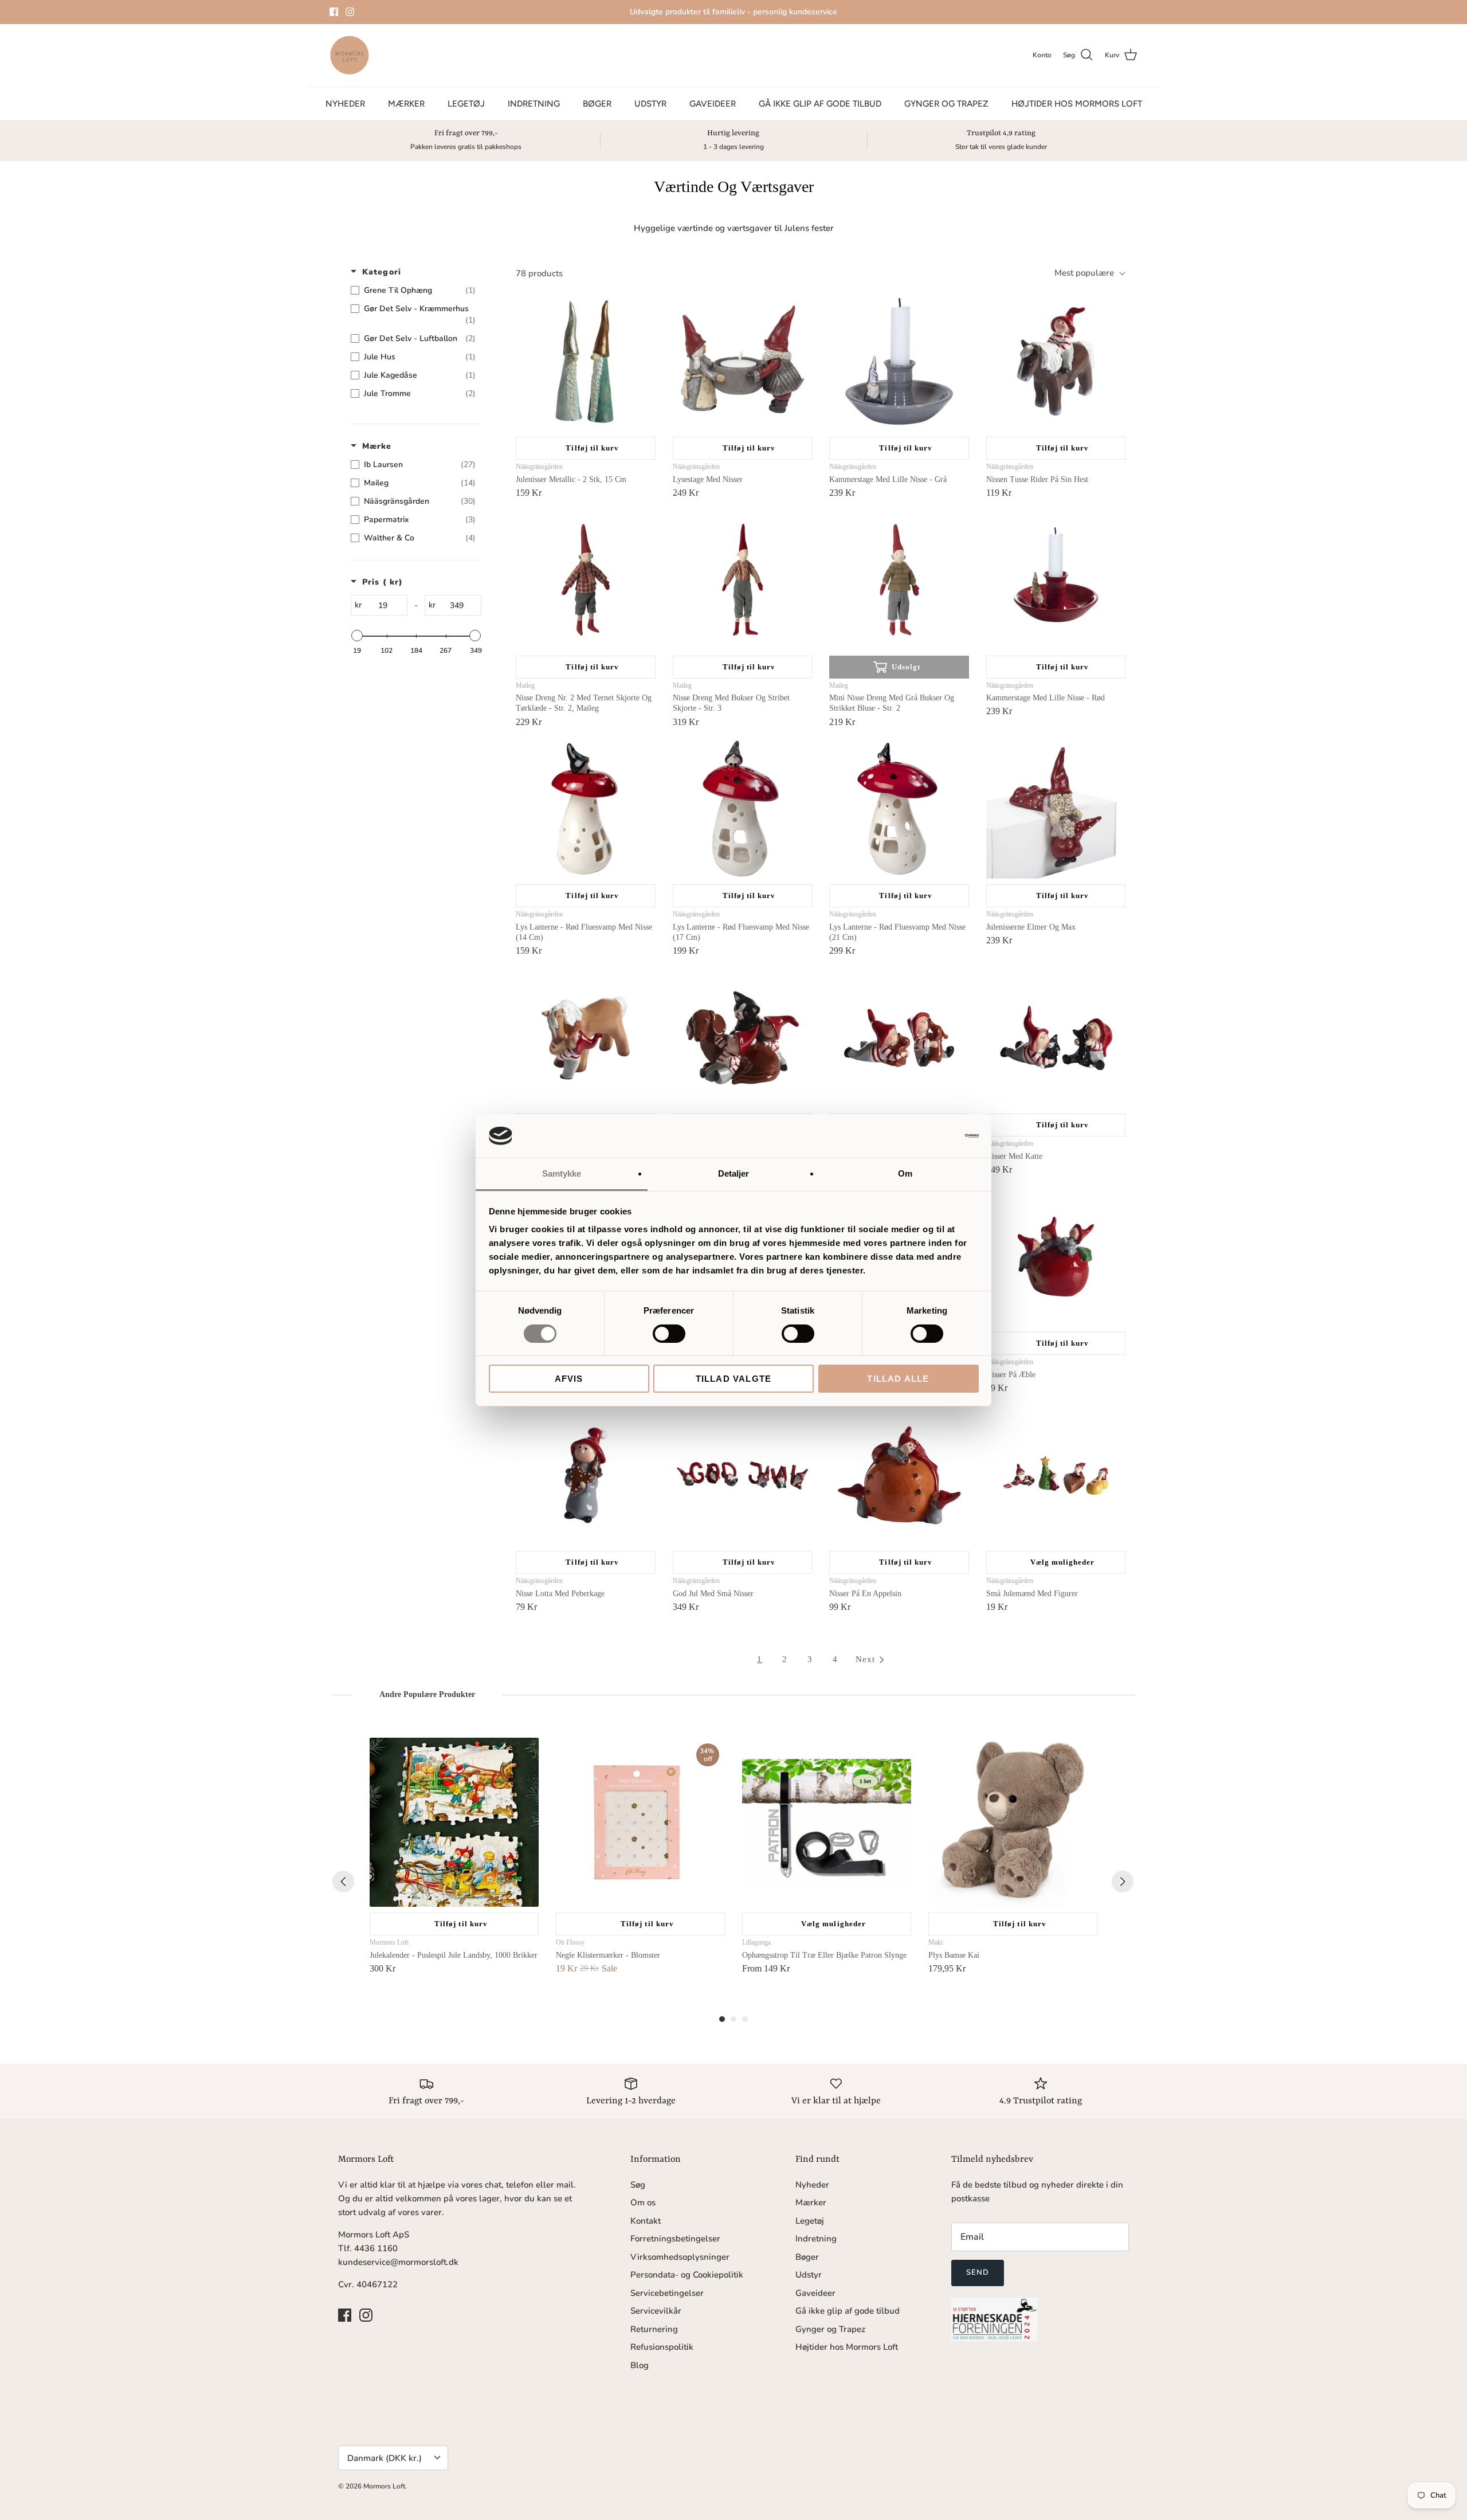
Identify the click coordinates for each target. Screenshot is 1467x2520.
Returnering (654, 2329)
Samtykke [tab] (562, 1173)
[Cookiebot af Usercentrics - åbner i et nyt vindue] (929, 1136)
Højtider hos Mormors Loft (1077, 104)
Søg (638, 2185)
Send (978, 2272)
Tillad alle (898, 1379)
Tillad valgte (734, 1379)
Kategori (382, 272)
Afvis (569, 1379)
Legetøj (466, 104)
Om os (643, 2202)
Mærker (406, 104)
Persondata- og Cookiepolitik (687, 2275)
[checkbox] (413, 291)
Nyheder (345, 104)
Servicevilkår (656, 2311)
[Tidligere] (343, 1882)
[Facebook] (334, 12)
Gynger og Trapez (946, 104)
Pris (383, 582)
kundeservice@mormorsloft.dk (398, 2262)
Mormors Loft (384, 2486)
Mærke (377, 446)
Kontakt (646, 2221)
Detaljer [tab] (734, 1173)
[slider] (357, 636)
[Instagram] (350, 12)
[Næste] (1123, 1882)
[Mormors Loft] (350, 55)
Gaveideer (713, 104)
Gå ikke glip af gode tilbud (820, 104)
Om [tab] (905, 1173)
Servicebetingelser (667, 2293)
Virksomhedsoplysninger (680, 2257)
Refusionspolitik (662, 2347)
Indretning (534, 104)
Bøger (597, 104)
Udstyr (650, 104)
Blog (640, 2365)
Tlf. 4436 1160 (368, 2248)
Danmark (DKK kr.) (385, 2458)
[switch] (669, 1334)
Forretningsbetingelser (675, 2239)
